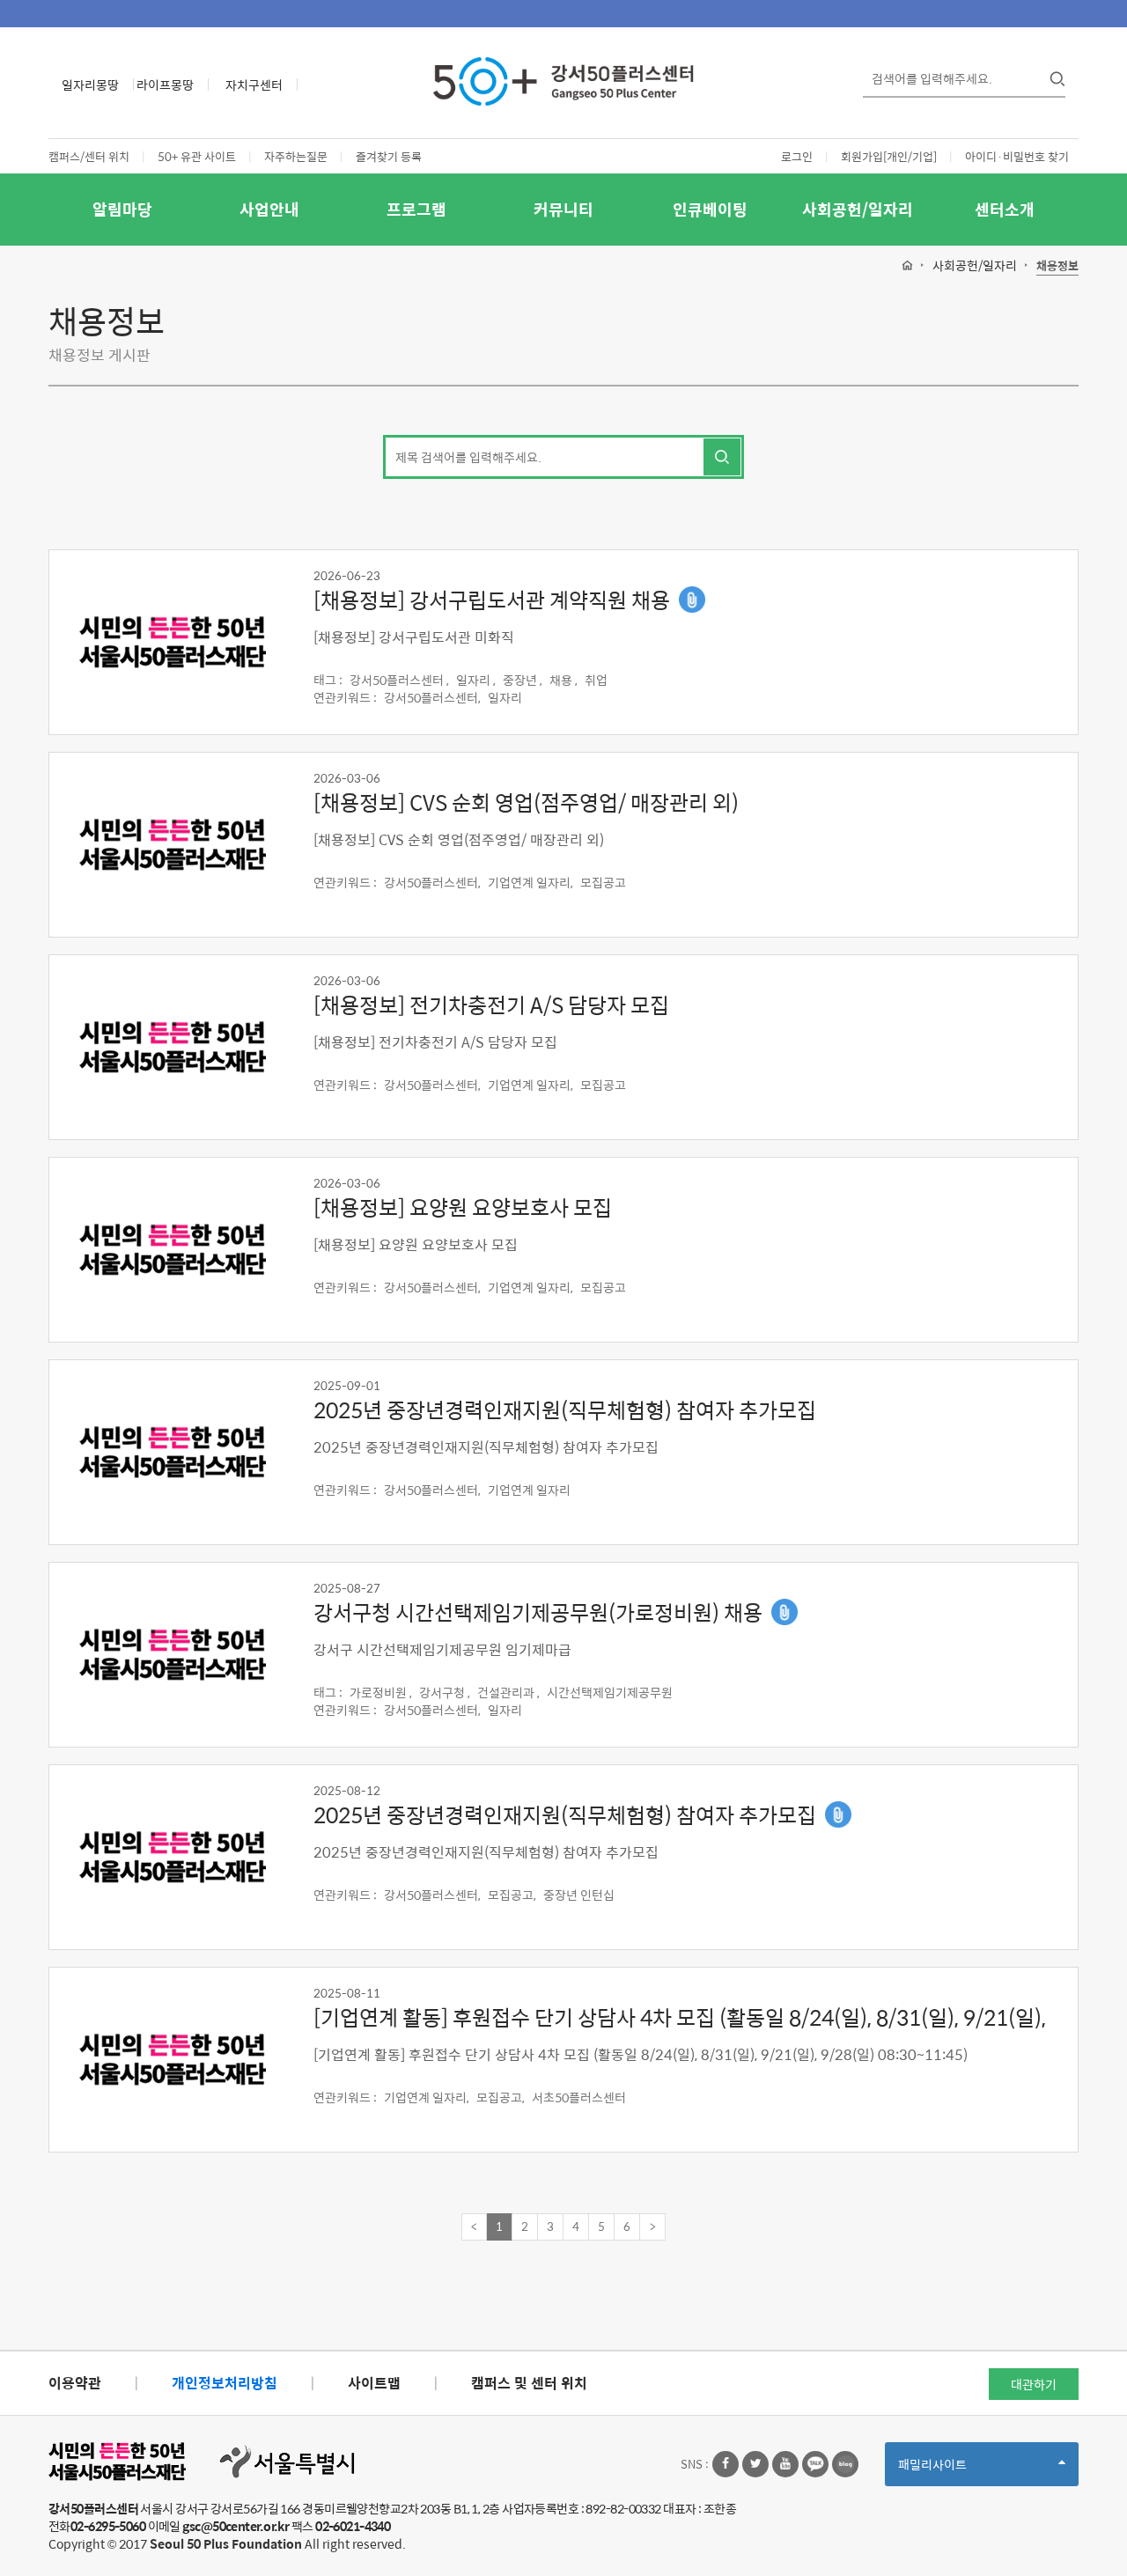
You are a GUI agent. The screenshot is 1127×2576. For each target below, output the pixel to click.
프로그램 (416, 209)
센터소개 (1005, 209)
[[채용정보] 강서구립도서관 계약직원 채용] (172, 643)
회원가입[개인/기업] (889, 156)
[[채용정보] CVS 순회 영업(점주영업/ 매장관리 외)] (172, 845)
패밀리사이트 (962, 2470)
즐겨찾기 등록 (389, 156)
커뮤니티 (563, 209)
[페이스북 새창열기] (726, 2464)
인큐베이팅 (710, 209)
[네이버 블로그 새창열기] (845, 2464)
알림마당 (122, 209)
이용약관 (75, 2383)
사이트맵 (374, 2383)
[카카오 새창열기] (815, 2464)
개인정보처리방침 (225, 2383)
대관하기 (1034, 2384)
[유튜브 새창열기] (785, 2464)
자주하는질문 (296, 156)
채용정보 (1057, 266)
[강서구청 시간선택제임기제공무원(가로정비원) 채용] (172, 1655)
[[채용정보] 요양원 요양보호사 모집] (172, 1250)
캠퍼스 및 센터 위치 (529, 2383)
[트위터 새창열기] (755, 2464)
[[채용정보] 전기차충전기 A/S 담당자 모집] (172, 1048)
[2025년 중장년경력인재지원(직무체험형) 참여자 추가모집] (172, 1453)
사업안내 (269, 209)
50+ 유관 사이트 (197, 156)
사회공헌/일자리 (858, 209)
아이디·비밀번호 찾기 (1017, 156)
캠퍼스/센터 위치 (89, 156)
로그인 (797, 156)
